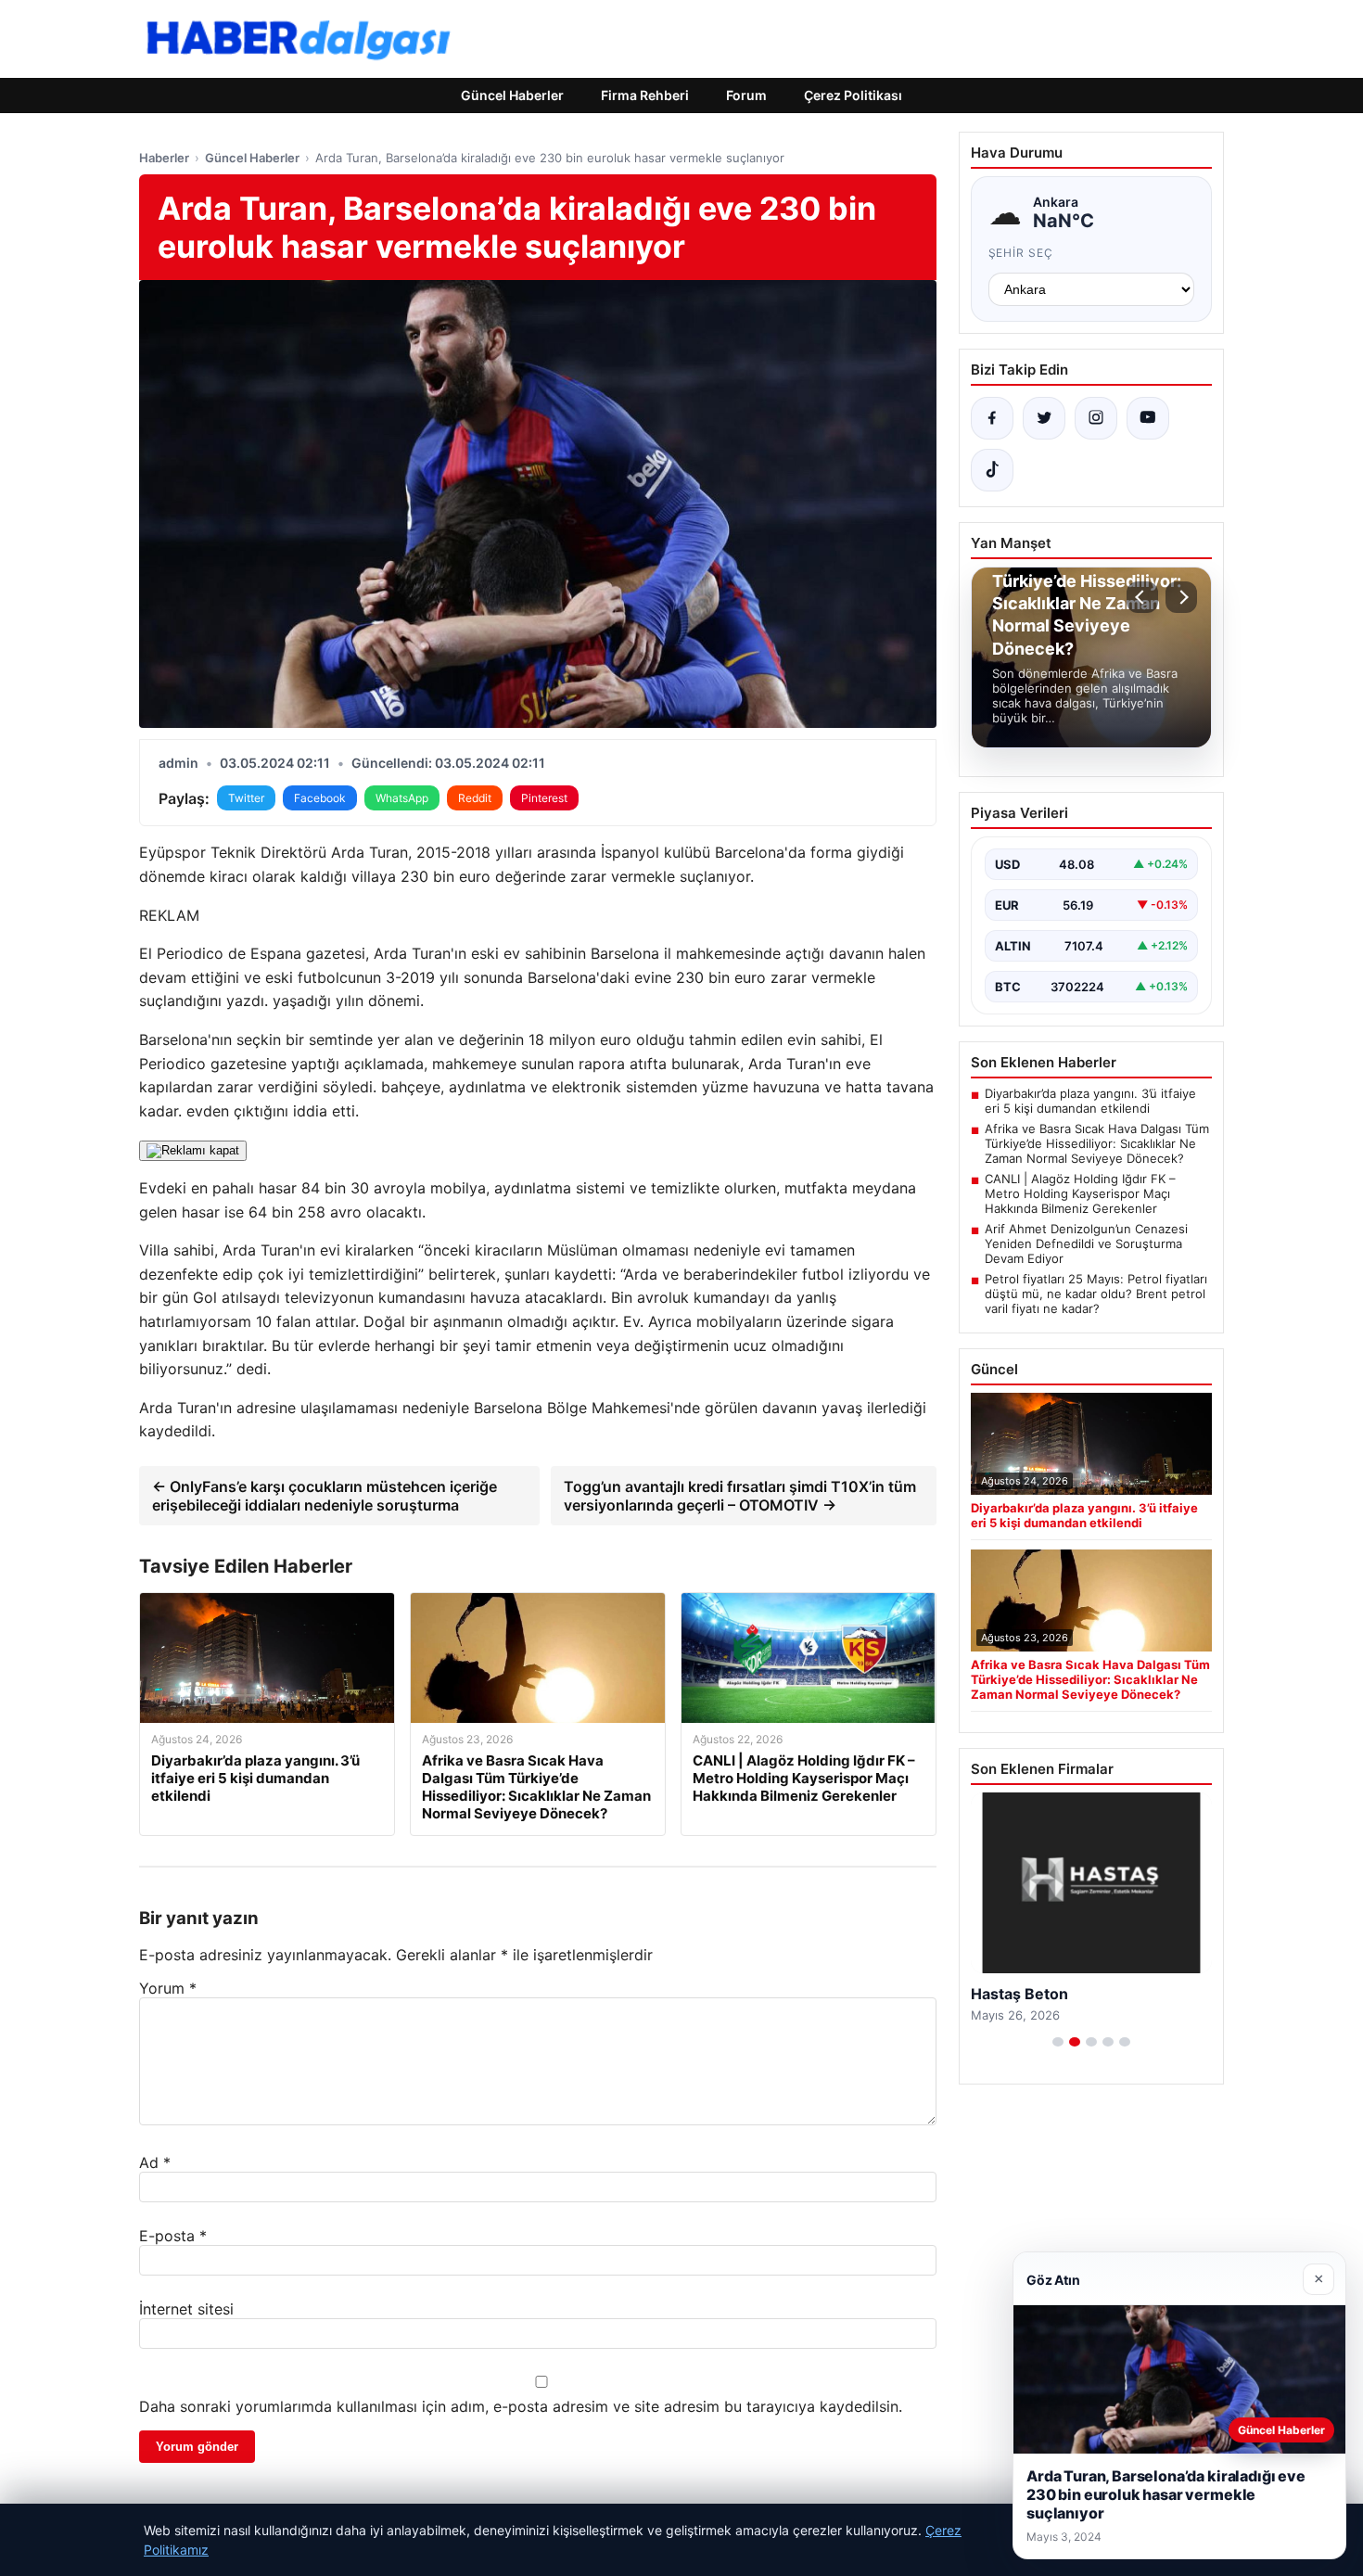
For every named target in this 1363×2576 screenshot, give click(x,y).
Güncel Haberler (512, 95)
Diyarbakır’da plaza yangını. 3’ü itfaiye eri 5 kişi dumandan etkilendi (1090, 1101)
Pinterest (544, 798)
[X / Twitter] (1044, 418)
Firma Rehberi (645, 95)
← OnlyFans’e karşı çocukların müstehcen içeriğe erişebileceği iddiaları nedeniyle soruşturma (325, 1496)
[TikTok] (992, 470)
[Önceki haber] (1142, 597)
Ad (155, 2162)
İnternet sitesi (186, 2309)
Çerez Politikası (853, 95)
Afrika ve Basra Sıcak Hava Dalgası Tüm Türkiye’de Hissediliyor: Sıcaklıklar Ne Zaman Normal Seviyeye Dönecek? (1097, 1143)
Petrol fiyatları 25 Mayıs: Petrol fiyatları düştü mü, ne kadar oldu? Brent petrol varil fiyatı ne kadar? (1096, 1294)
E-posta (173, 2236)
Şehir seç (1021, 253)
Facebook (320, 798)
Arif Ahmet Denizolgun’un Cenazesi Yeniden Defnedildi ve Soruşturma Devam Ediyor (1086, 1243)
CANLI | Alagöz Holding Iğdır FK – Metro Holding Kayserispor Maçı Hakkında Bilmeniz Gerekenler (1080, 1193)
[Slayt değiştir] (1058, 2042)
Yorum (168, 1988)
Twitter (246, 798)
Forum (746, 95)
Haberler (164, 158)
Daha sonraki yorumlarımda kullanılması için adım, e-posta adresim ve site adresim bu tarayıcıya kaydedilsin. (521, 2406)
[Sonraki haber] (1181, 597)
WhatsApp (402, 798)
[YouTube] (1148, 418)
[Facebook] (992, 418)
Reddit (475, 798)
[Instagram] (1096, 418)
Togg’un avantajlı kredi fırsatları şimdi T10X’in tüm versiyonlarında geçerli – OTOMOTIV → (740, 1496)
